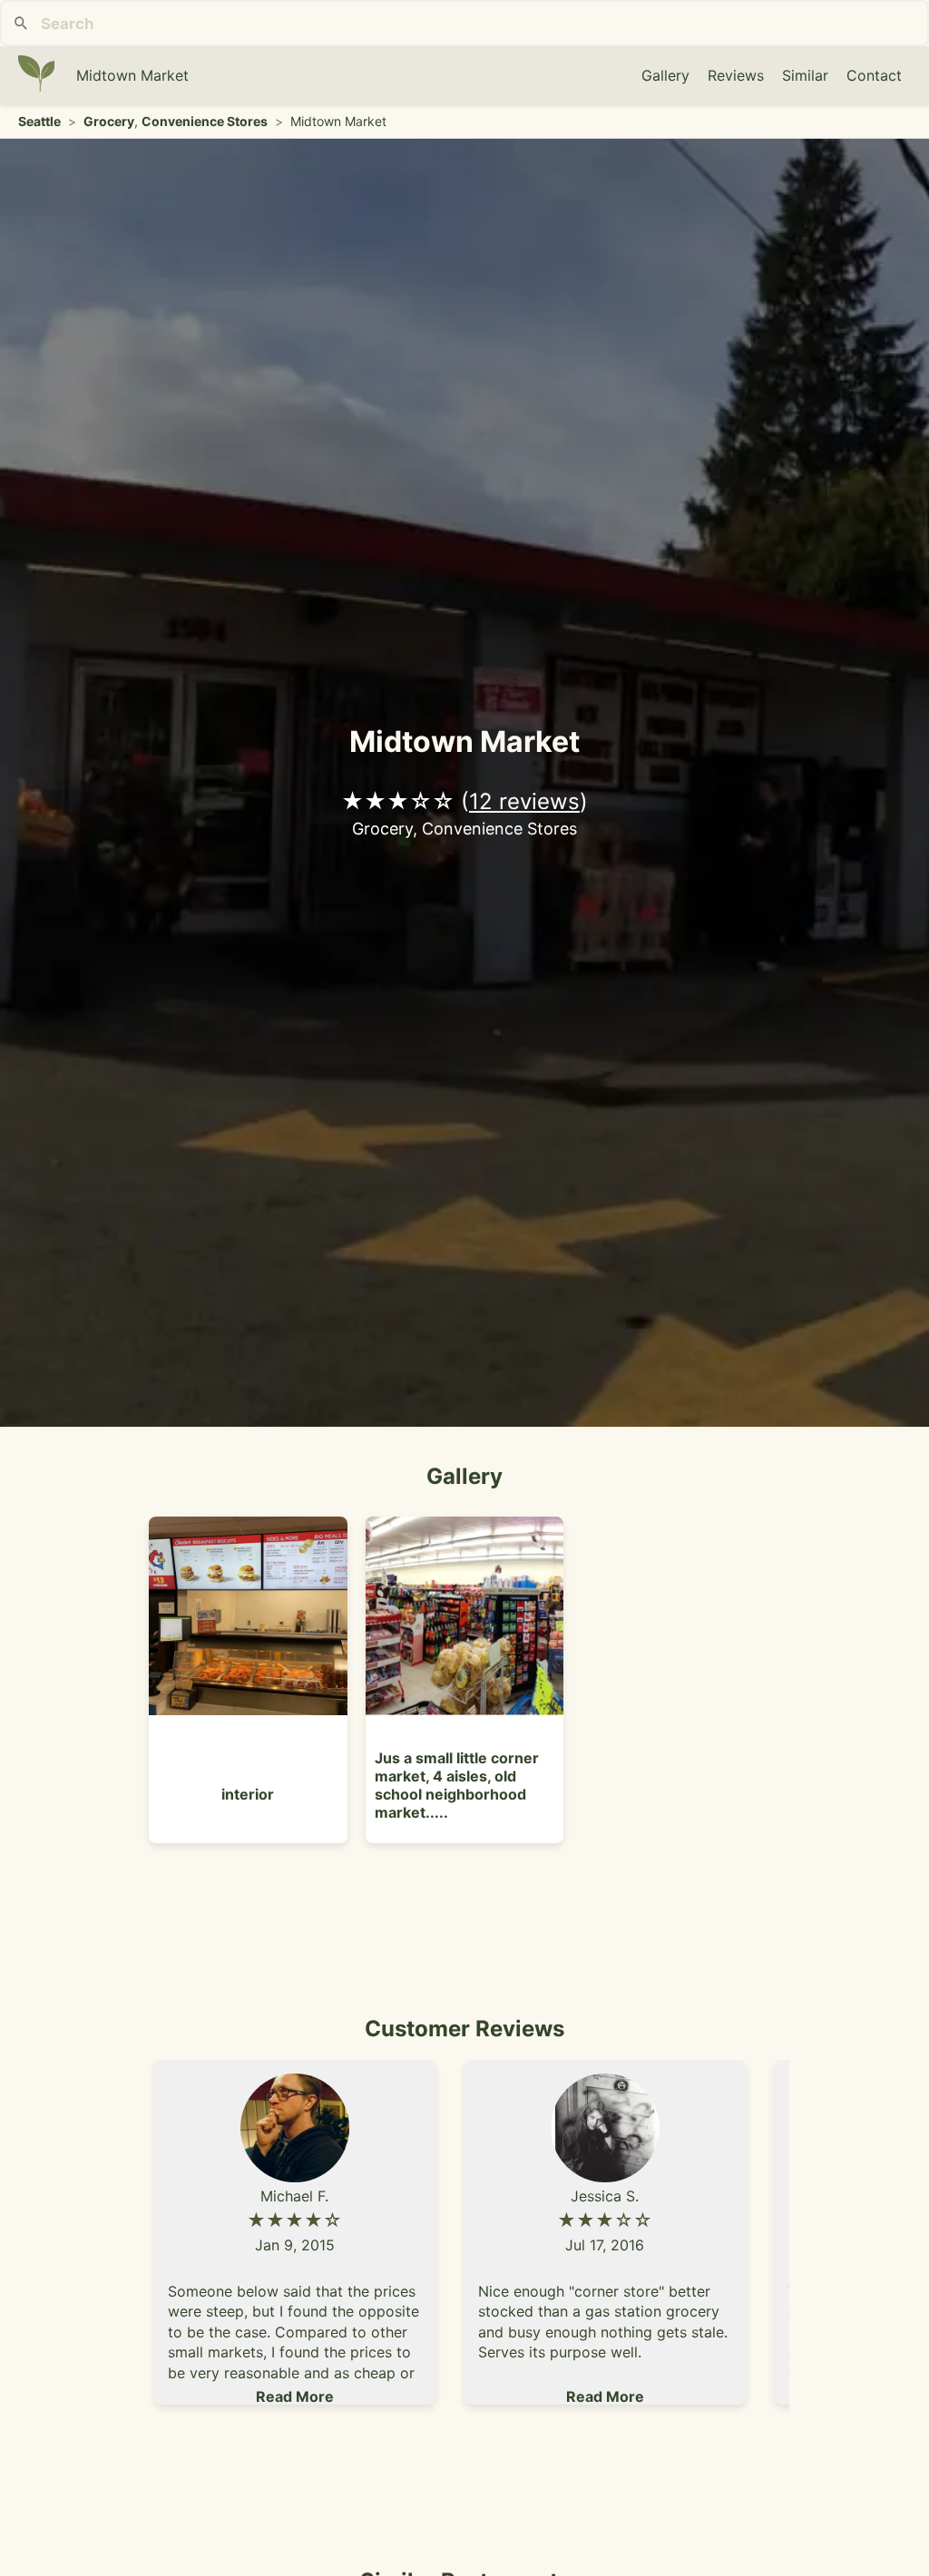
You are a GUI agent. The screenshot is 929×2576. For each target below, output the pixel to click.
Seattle (39, 121)
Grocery (109, 121)
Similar (805, 75)
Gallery (665, 75)
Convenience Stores (205, 121)
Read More (295, 2396)
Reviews (736, 75)
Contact (874, 75)
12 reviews (524, 801)
